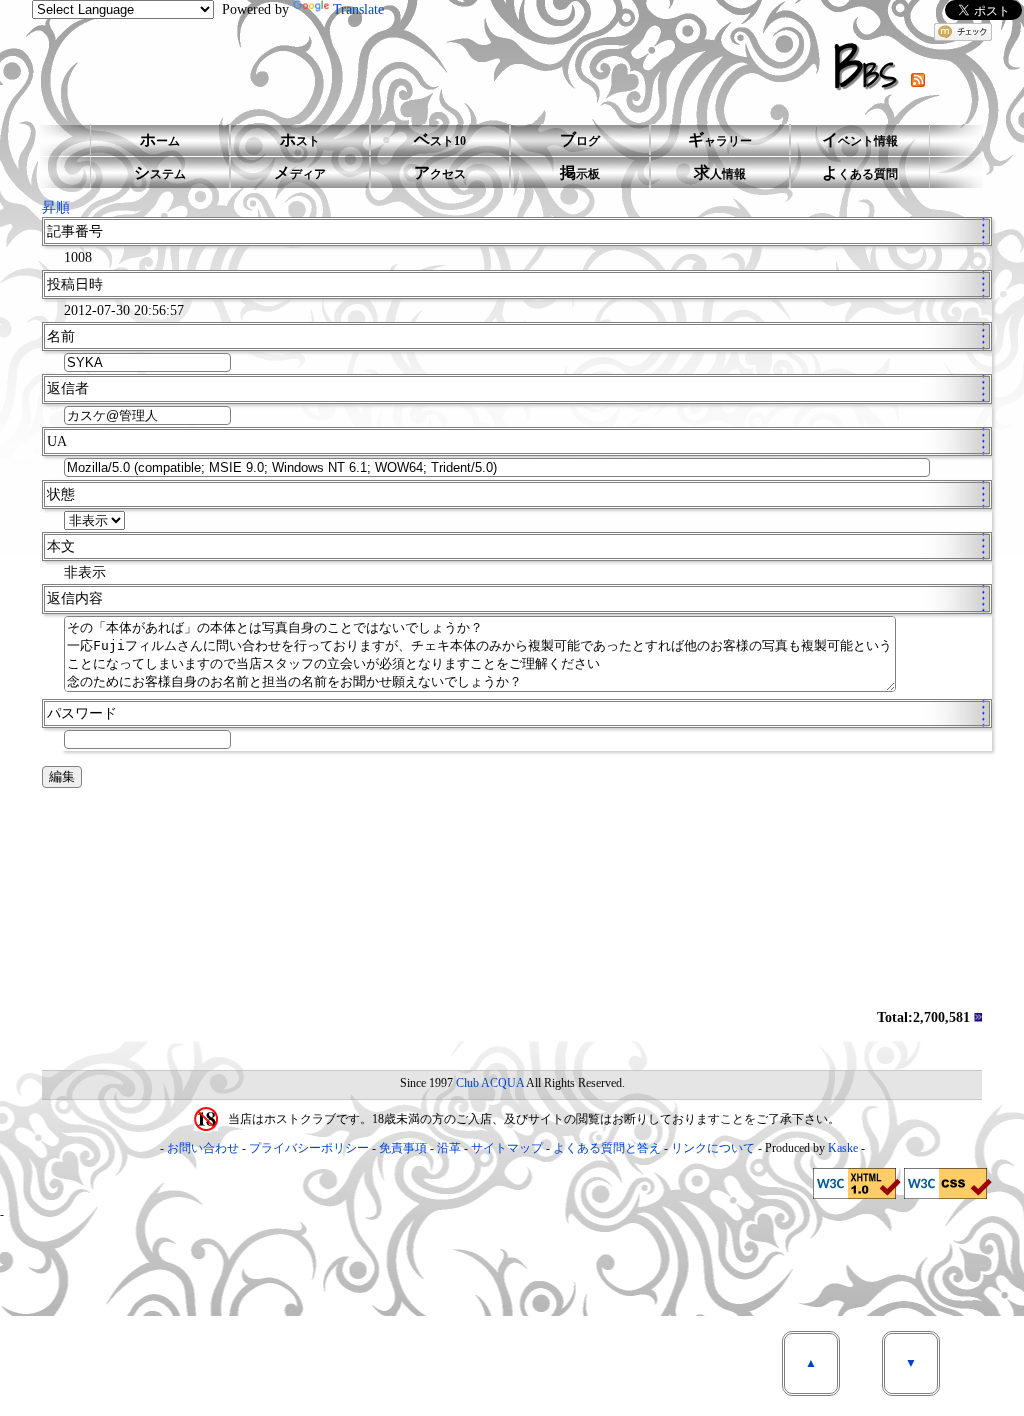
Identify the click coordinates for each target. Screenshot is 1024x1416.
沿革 (449, 1148)
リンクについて (713, 1148)
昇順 (56, 207)
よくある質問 (860, 172)
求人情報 (720, 172)
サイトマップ (507, 1148)
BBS (872, 66)
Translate (358, 9)
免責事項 (403, 1148)
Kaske (843, 1148)
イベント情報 (860, 139)
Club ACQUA (490, 1083)
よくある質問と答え (607, 1148)
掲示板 (580, 172)
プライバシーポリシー (309, 1148)
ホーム (160, 139)
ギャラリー (720, 139)
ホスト (300, 139)
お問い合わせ (203, 1148)
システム (160, 172)
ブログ (580, 139)
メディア (300, 172)
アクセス (440, 172)
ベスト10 (440, 139)
